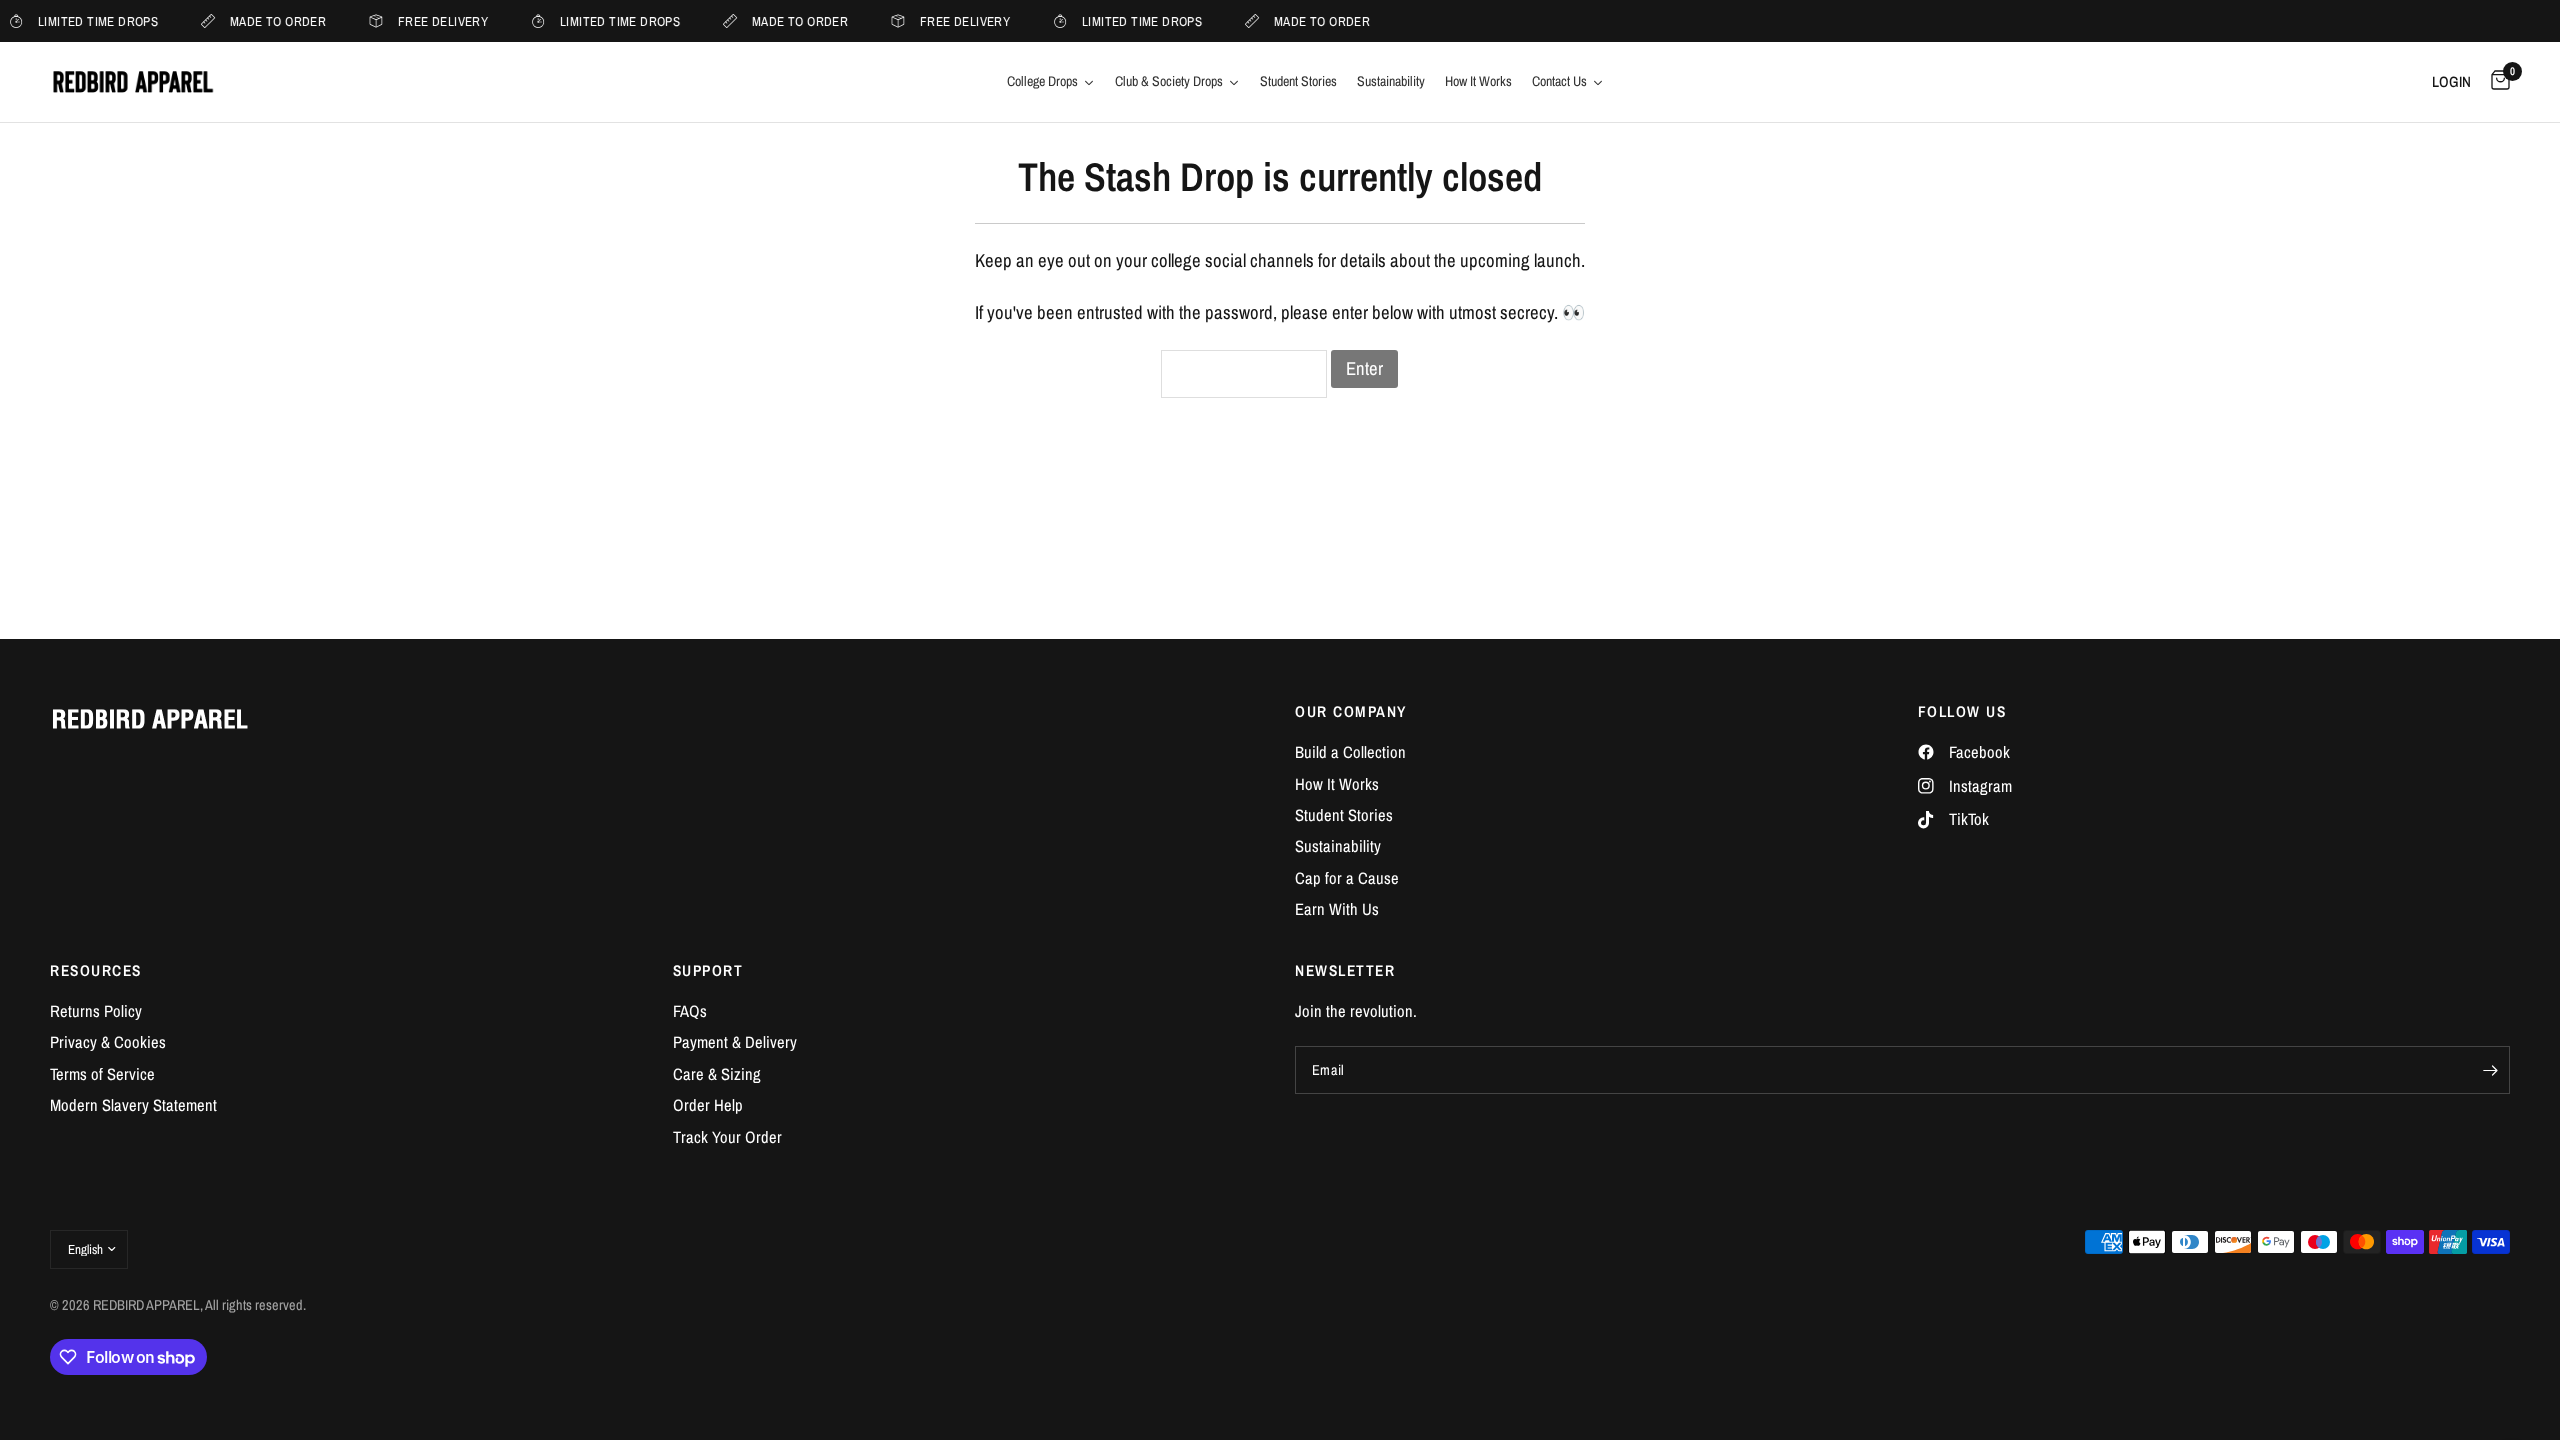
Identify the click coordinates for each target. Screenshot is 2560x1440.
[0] (2495, 82)
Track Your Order (727, 1137)
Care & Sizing (717, 1074)
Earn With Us (1337, 909)
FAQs (690, 1011)
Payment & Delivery (735, 1042)
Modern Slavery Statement (133, 1105)
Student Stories (1344, 815)
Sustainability (1338, 846)
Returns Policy (96, 1011)
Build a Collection (1350, 752)
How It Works (1337, 784)
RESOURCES (96, 970)
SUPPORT (708, 970)
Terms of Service (102, 1074)
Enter (1364, 368)
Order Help (708, 1105)
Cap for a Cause (1347, 878)
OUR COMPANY (1351, 711)
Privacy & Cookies (108, 1042)
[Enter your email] (2490, 1070)
